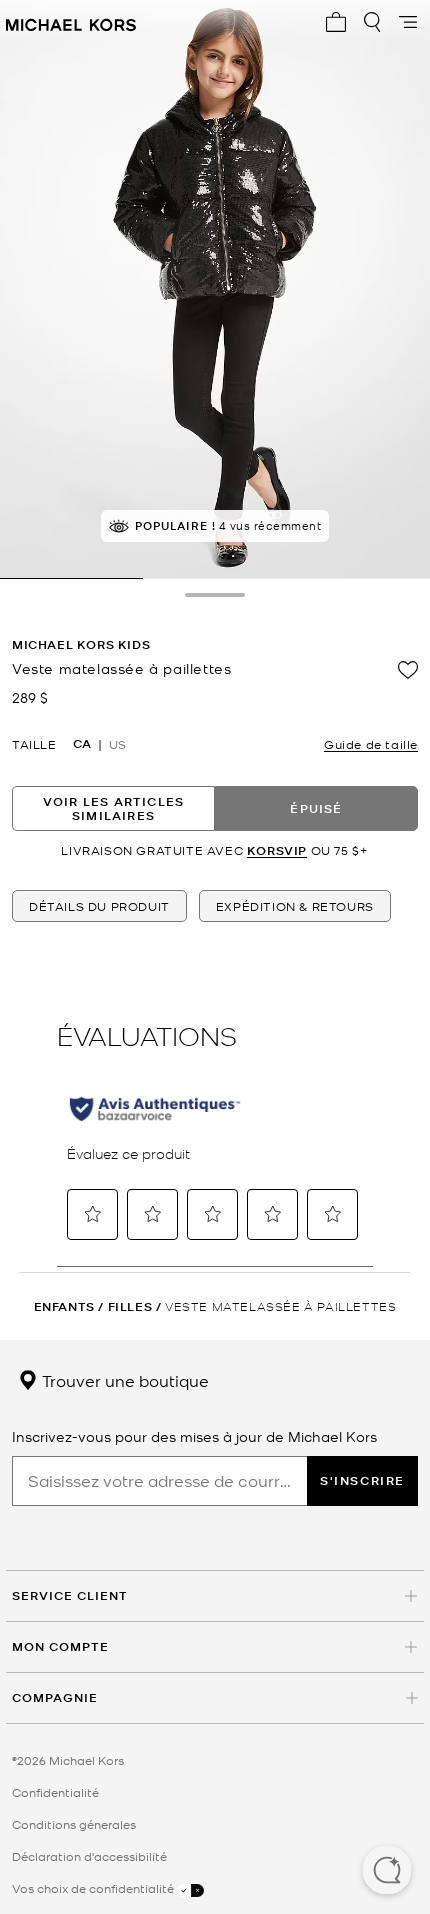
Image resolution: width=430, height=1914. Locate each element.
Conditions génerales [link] (74, 1824)
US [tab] (117, 744)
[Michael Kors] (71, 22)
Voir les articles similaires (113, 808)
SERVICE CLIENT (70, 1595)
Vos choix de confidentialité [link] (94, 1888)
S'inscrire (362, 1480)
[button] (387, 1872)
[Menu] (408, 22)
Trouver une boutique (123, 1380)
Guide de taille (371, 744)
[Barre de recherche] (372, 22)
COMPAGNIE (55, 1697)
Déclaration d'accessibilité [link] (89, 1856)
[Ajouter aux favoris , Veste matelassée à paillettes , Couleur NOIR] (408, 670)
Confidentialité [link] (55, 1792)
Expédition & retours (295, 906)
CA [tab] (82, 744)
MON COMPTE (60, 1646)
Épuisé (316, 808)
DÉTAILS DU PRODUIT (99, 906)
